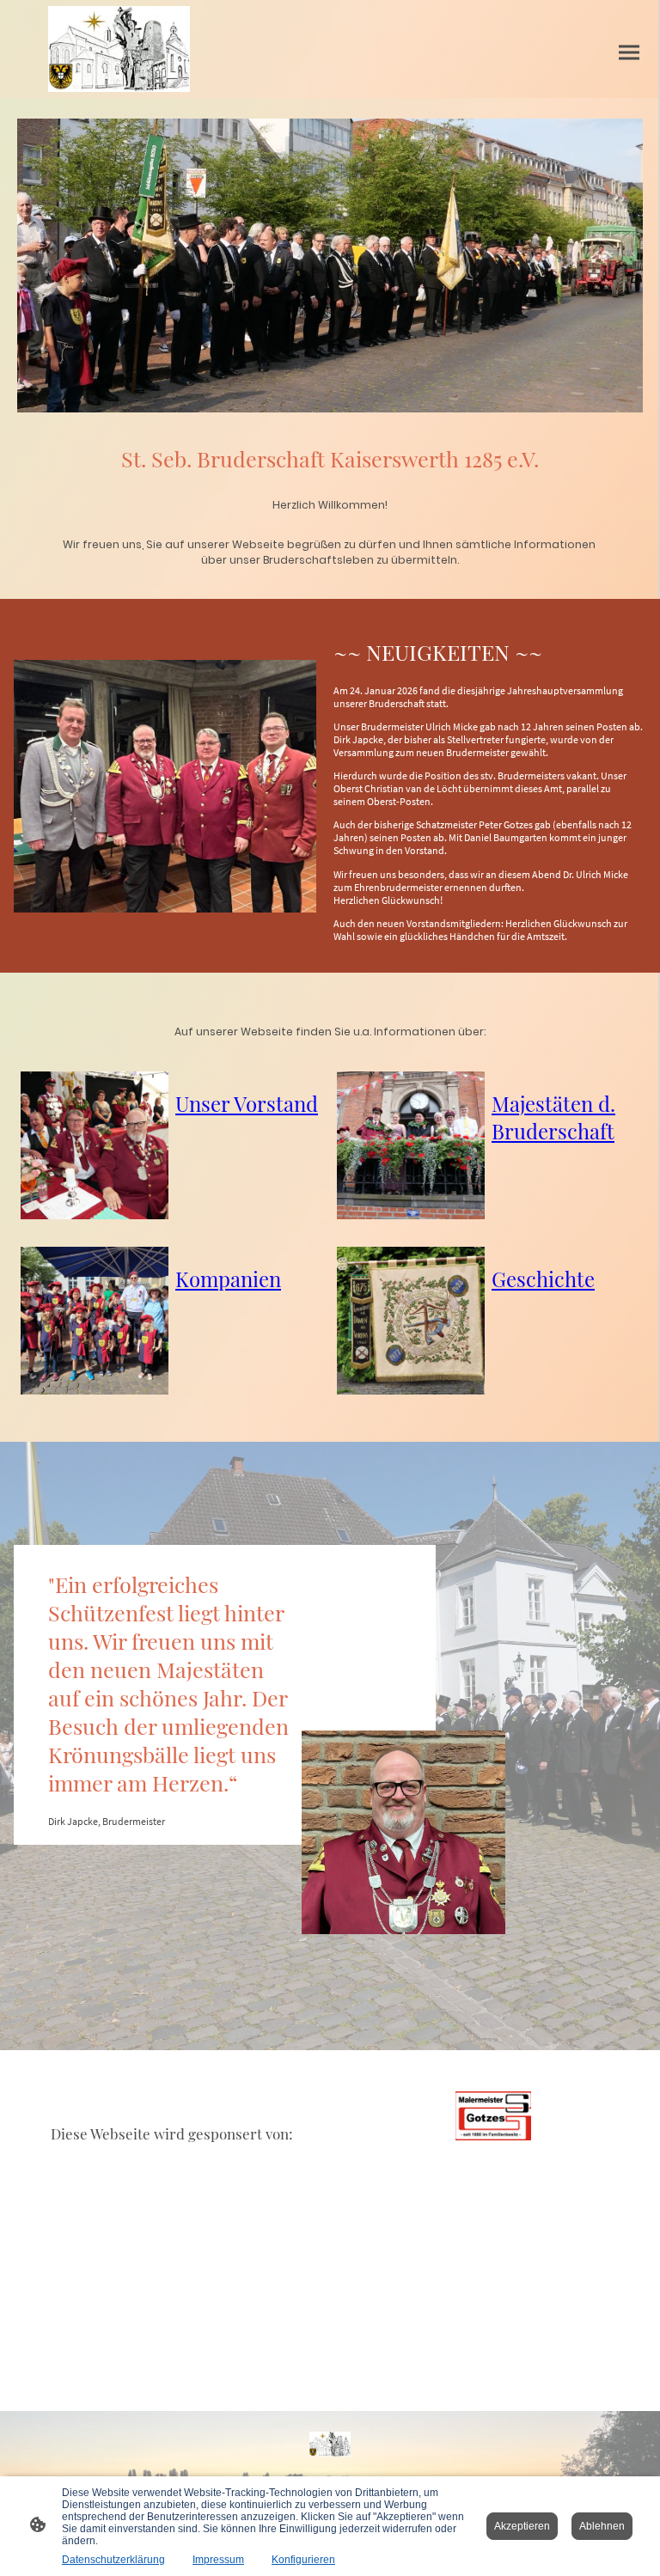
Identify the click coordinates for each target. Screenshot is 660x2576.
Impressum (218, 2560)
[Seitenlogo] (119, 49)
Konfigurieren (303, 2560)
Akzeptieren (522, 2526)
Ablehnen (602, 2526)
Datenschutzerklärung (113, 2560)
